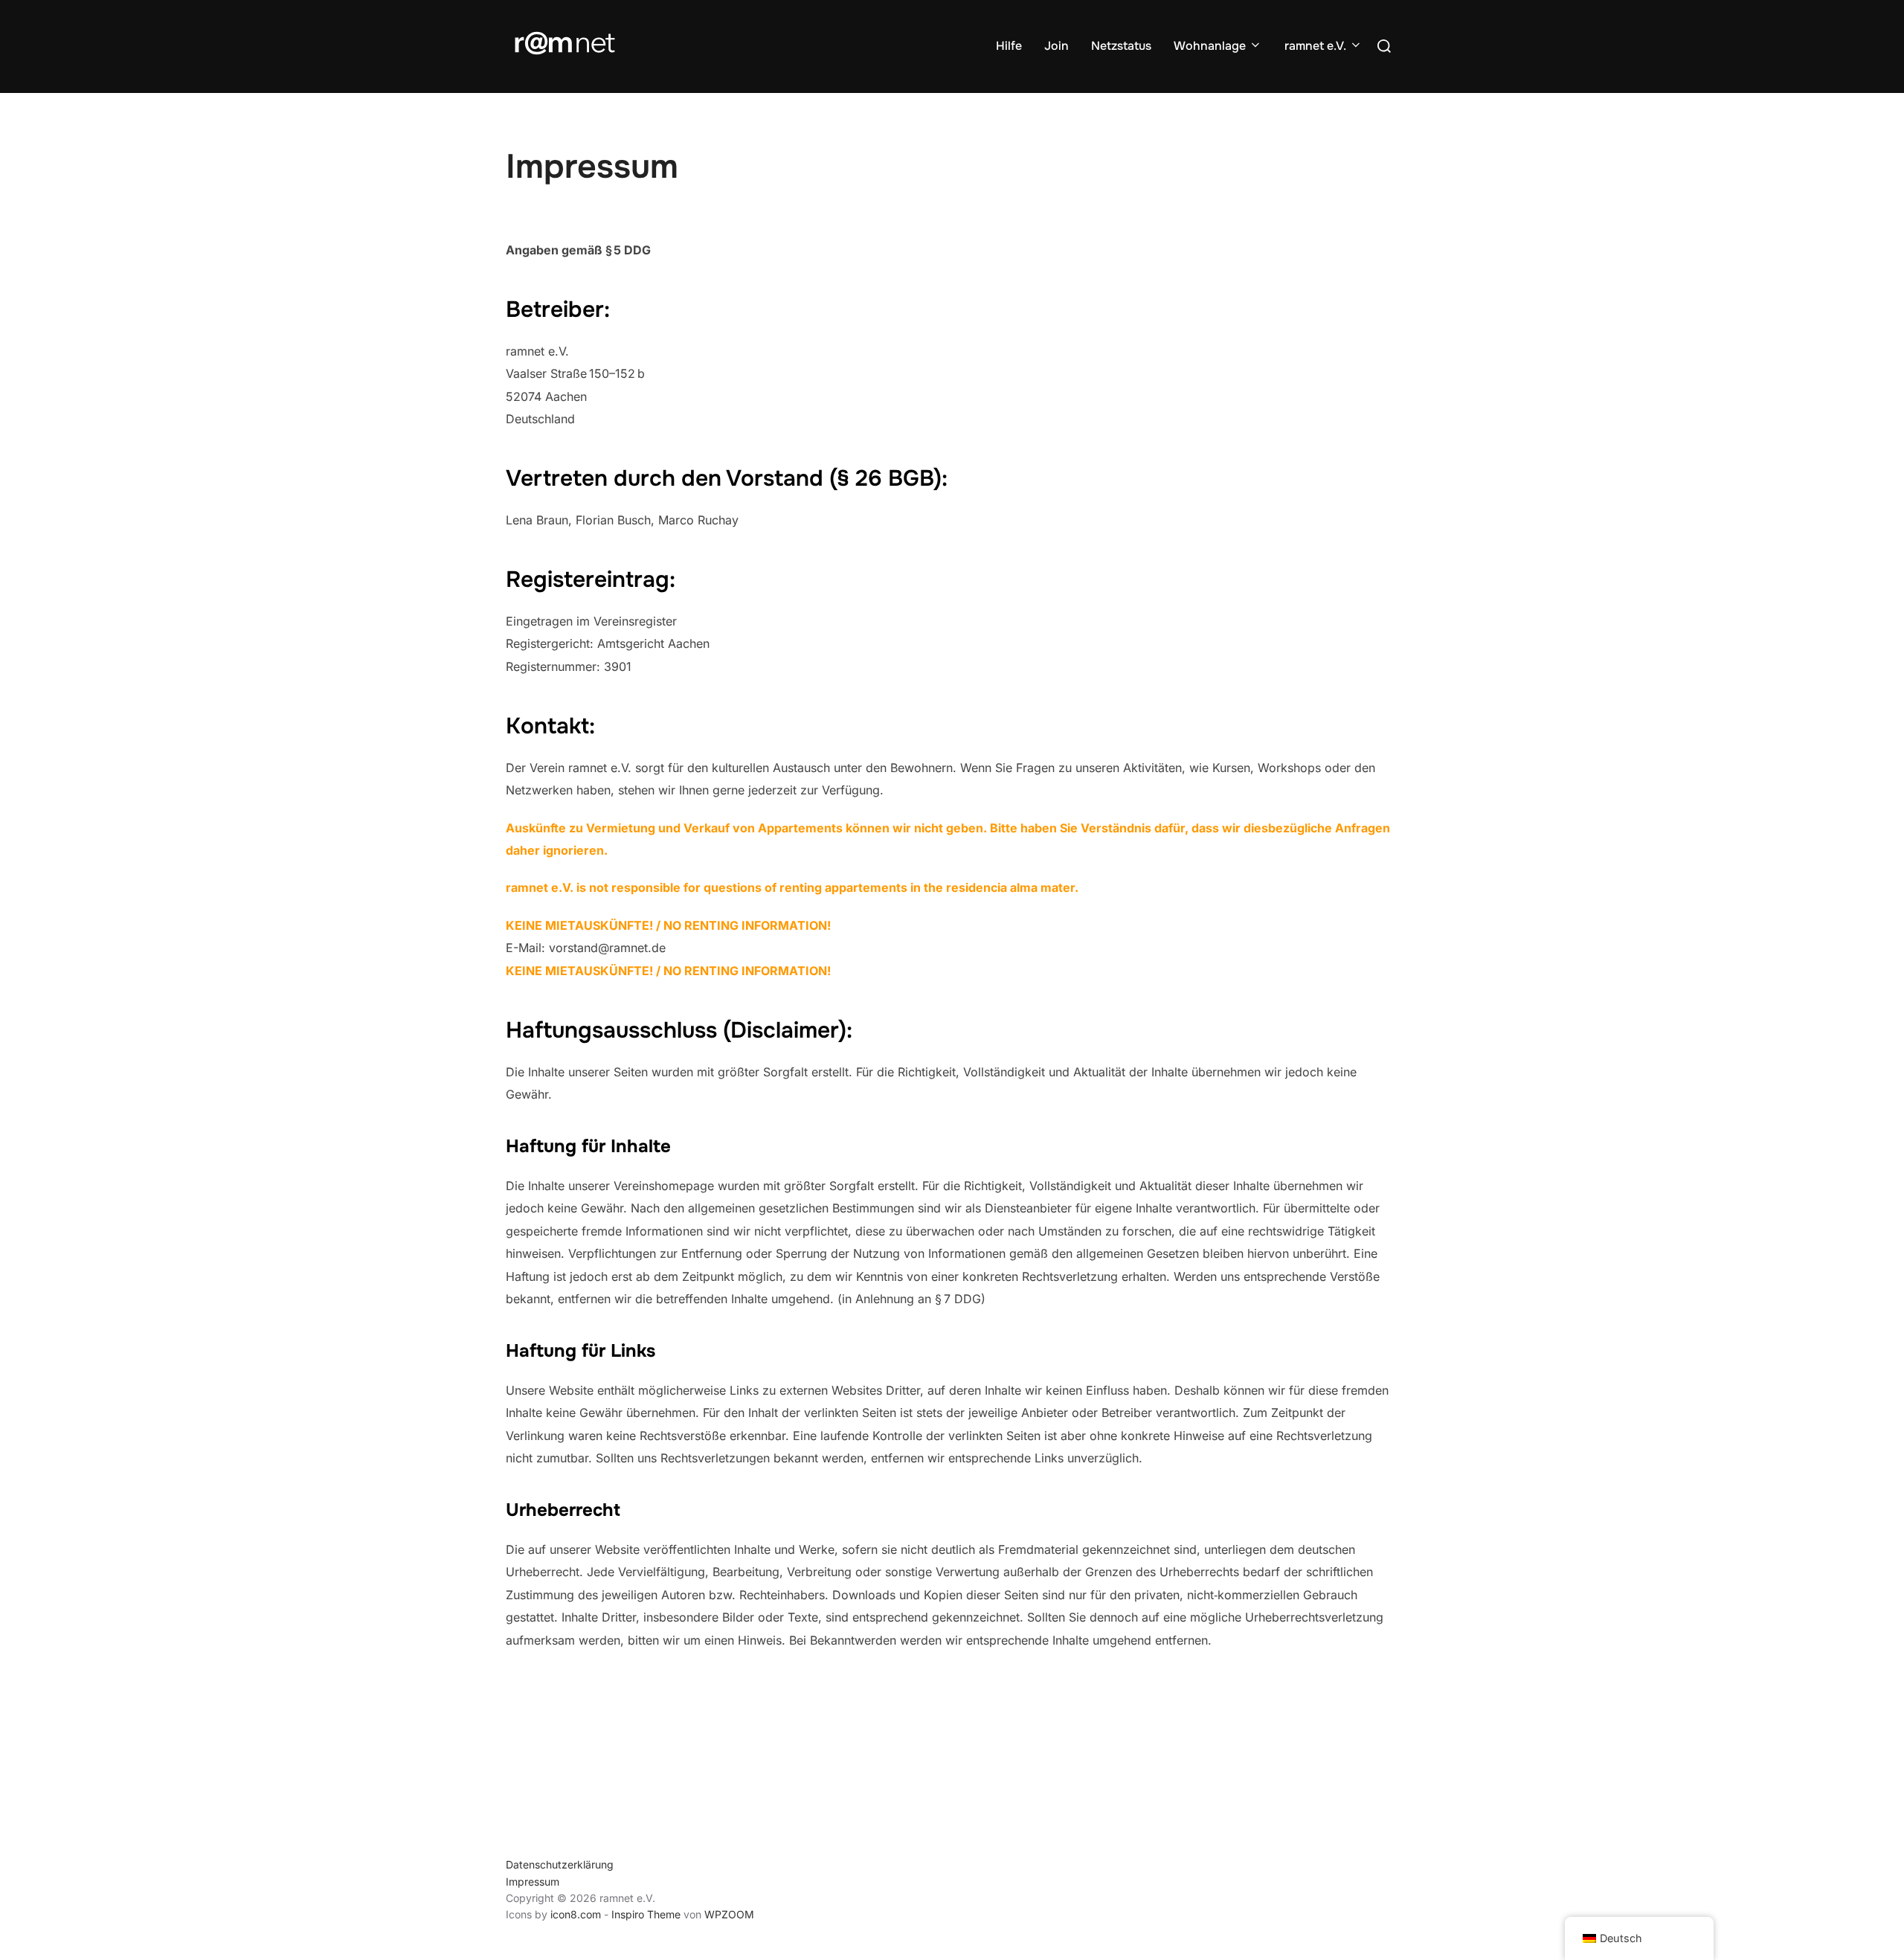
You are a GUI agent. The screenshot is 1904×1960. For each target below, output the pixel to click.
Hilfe (1009, 46)
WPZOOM (729, 1914)
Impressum (533, 1882)
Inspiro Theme (646, 1914)
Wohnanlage (1210, 46)
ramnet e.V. (1315, 46)
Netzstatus (1121, 46)
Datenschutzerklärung (560, 1864)
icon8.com (576, 1914)
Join (1056, 46)
